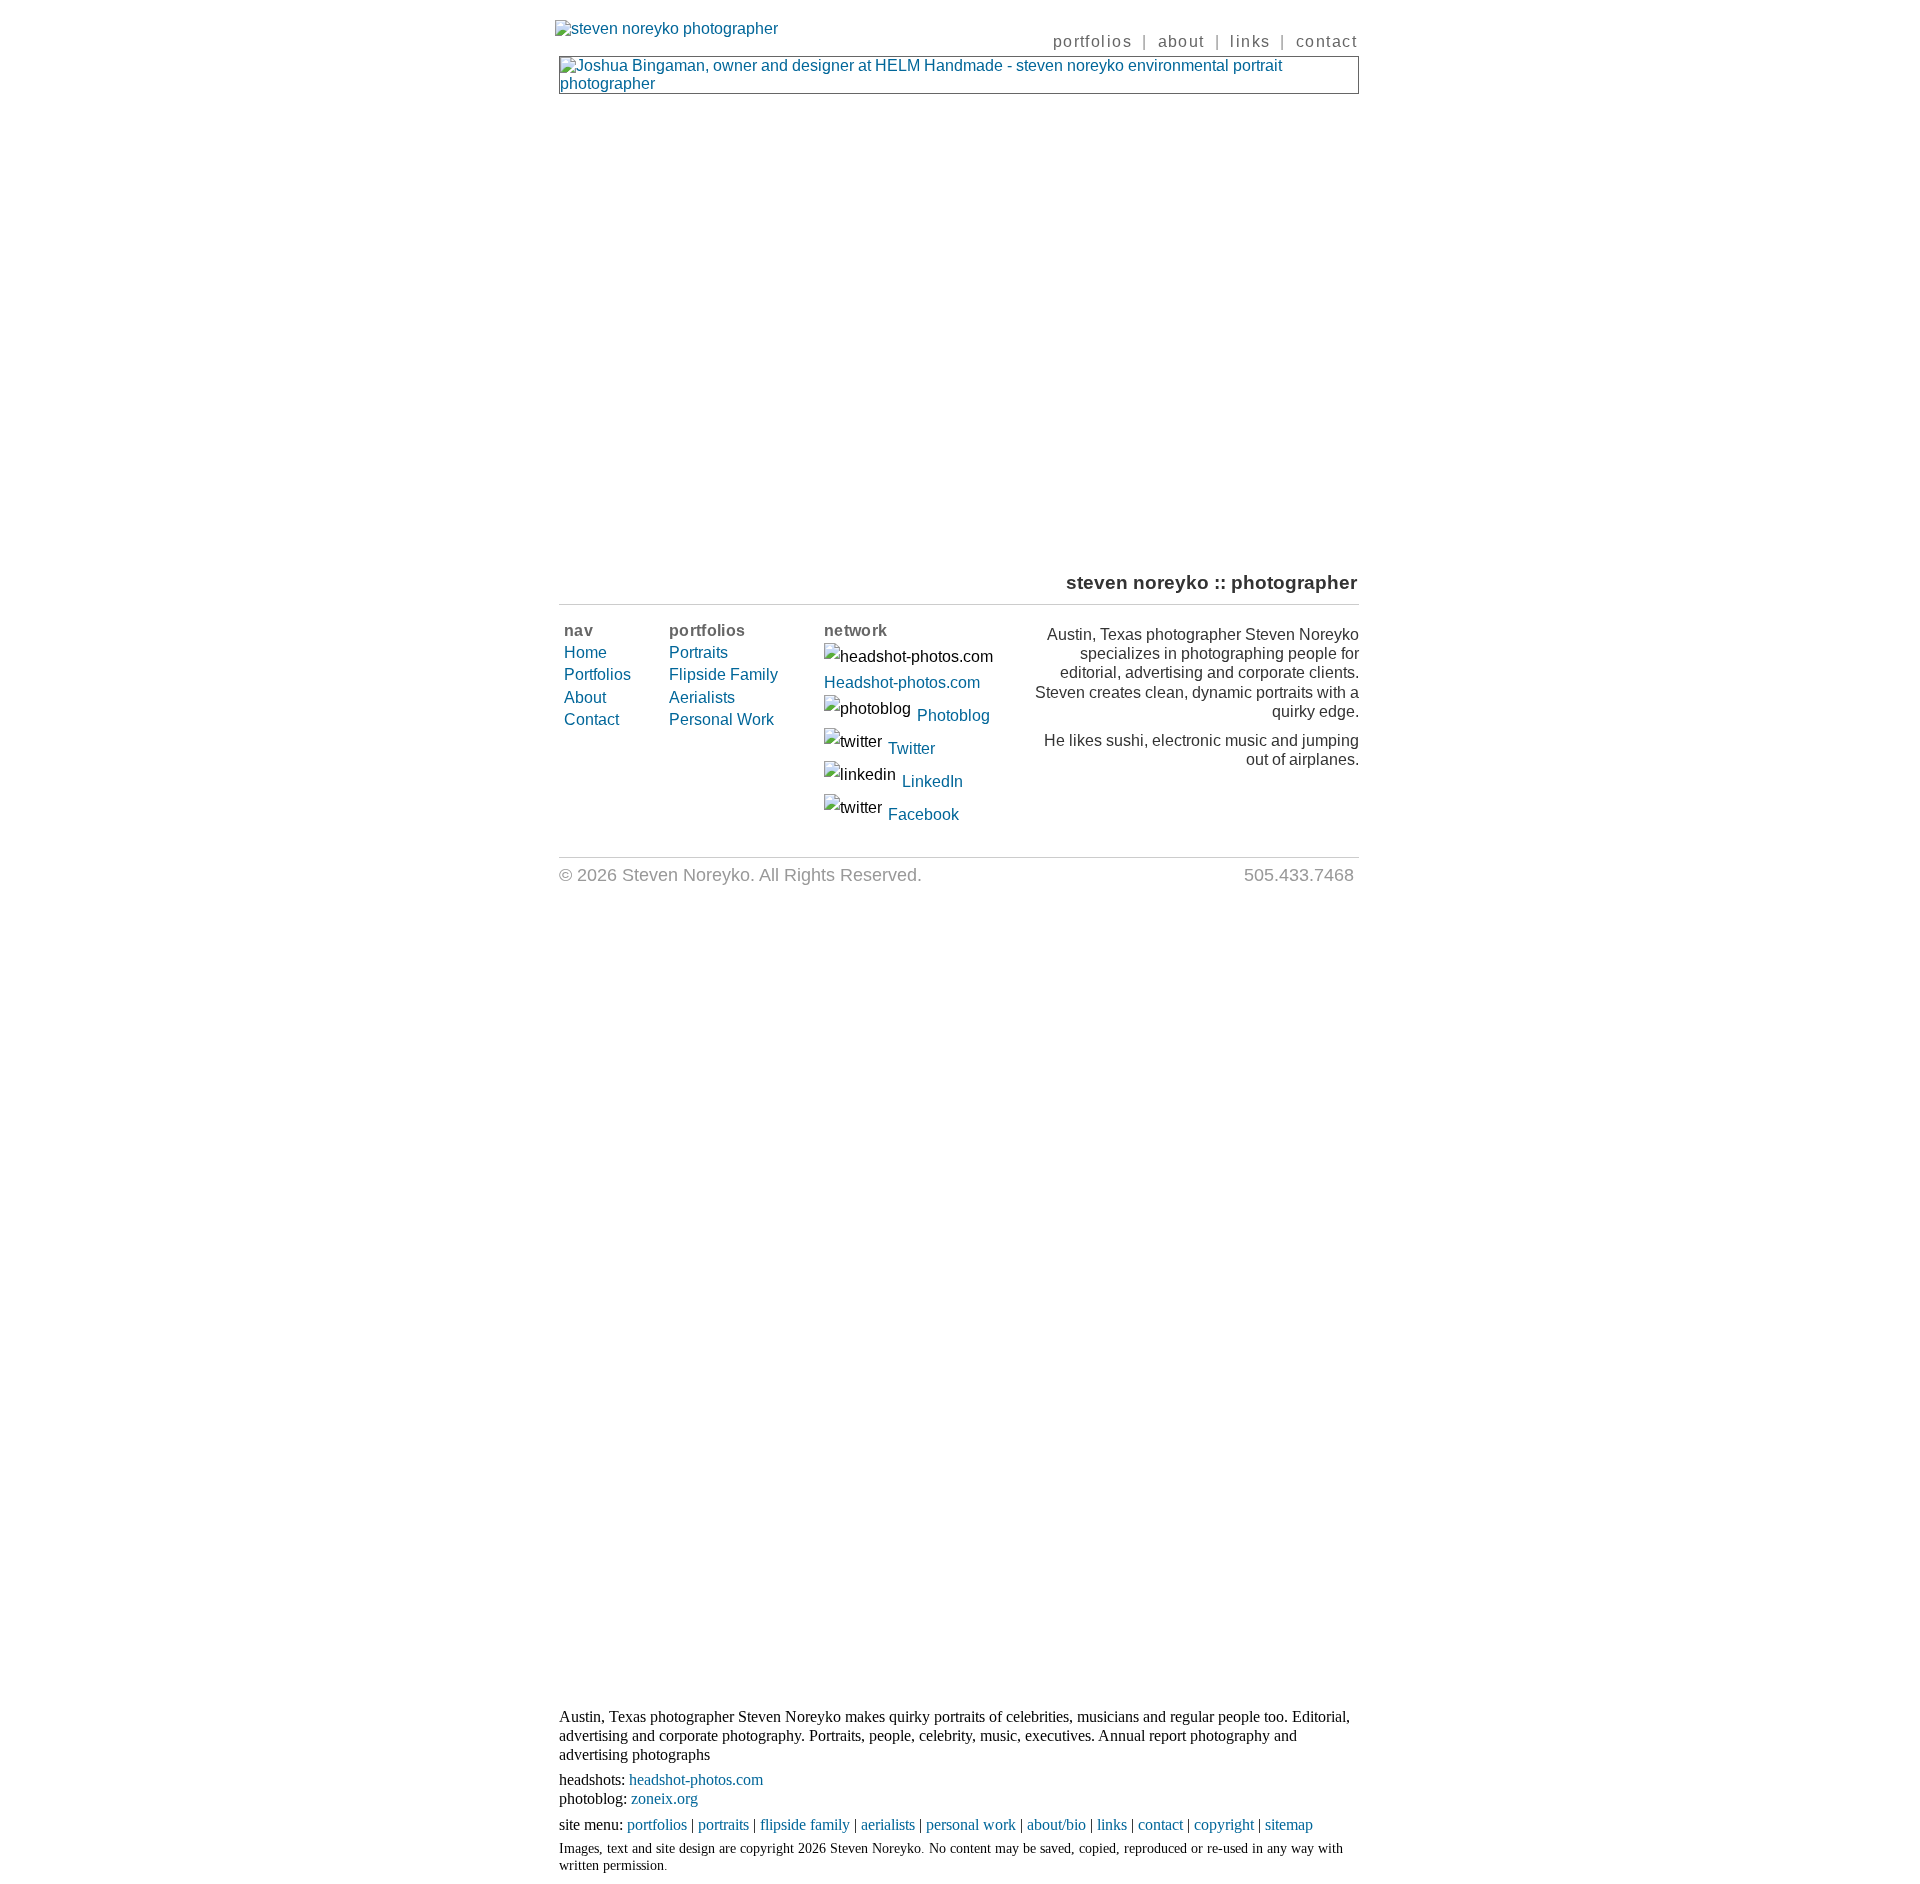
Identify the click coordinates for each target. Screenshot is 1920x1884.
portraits (723, 1824)
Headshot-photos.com (902, 682)
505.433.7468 (1299, 875)
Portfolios (597, 674)
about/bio (1056, 1824)
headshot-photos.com (696, 1779)
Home (585, 652)
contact (1326, 41)
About (585, 697)
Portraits (698, 652)
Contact (591, 719)
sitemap (1289, 1824)
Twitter (911, 748)
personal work (971, 1824)
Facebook (923, 814)
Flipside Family (723, 674)
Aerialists (702, 697)
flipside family (805, 1824)
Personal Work (721, 719)
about (1181, 41)
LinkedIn (932, 781)
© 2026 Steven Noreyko (654, 875)
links (1250, 41)
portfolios (1092, 41)
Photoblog (953, 715)
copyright (1224, 1824)
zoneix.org (664, 1798)
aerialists (888, 1824)
